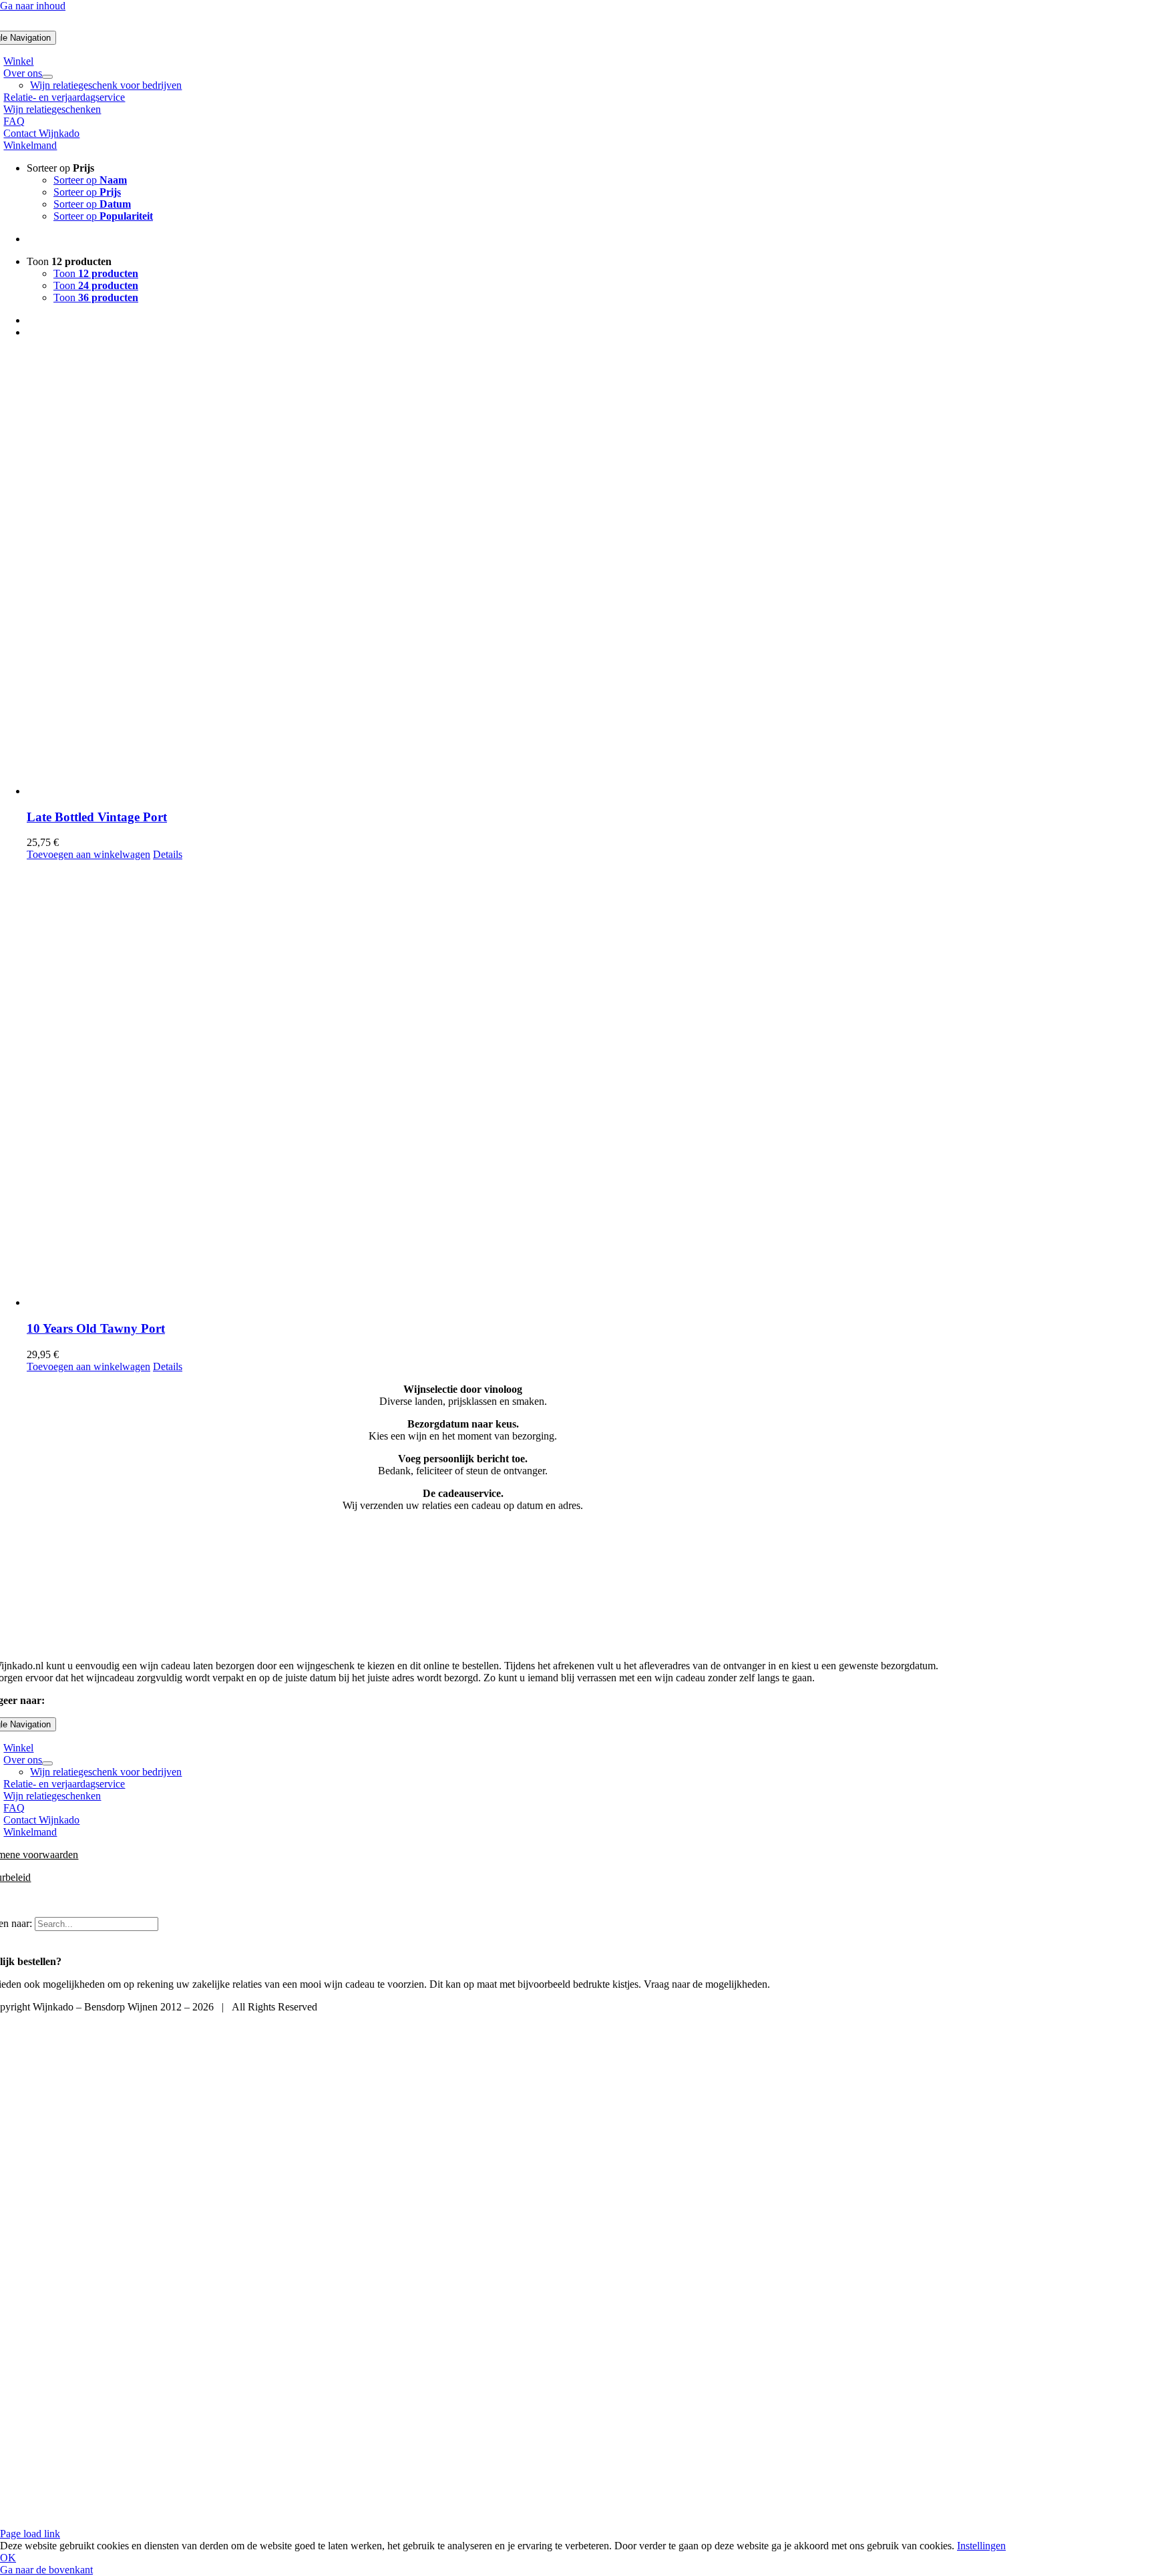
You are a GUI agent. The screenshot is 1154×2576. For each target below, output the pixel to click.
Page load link (30, 2534)
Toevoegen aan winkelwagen (88, 854)
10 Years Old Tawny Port (96, 1328)
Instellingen (981, 2546)
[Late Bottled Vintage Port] (590, 573)
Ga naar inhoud (33, 6)
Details (168, 854)
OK (8, 2558)
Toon (96, 273)
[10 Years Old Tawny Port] (590, 1085)
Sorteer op (90, 180)
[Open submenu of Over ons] (47, 77)
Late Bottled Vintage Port (97, 817)
